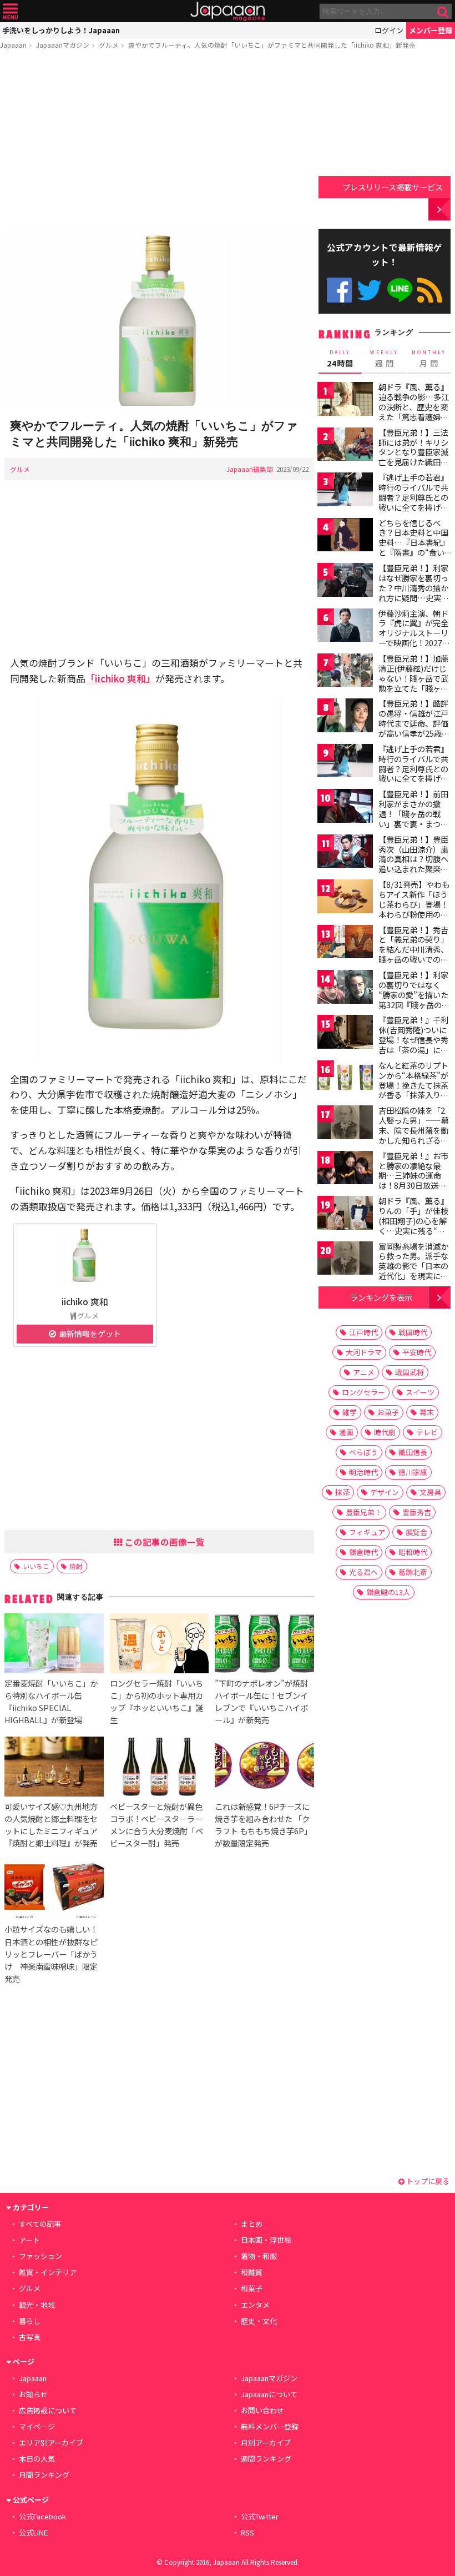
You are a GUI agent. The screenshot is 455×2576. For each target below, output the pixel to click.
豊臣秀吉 (417, 1512)
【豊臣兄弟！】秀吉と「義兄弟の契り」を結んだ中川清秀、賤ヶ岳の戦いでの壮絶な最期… (413, 949)
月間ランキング (44, 2475)
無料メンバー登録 (270, 2426)
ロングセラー (363, 1392)
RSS (430, 290)
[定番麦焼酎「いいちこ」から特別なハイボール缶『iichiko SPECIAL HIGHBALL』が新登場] (54, 1645)
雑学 (350, 1412)
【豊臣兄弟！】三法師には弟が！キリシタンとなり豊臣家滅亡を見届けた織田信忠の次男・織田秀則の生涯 (413, 457)
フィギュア (367, 1532)
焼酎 (76, 1566)
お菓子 (388, 1412)
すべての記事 (40, 2224)
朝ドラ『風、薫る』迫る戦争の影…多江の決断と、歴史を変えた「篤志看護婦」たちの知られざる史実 (414, 411)
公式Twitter (369, 290)
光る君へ (363, 1572)
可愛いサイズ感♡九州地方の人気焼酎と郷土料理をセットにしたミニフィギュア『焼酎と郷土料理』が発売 (51, 1825)
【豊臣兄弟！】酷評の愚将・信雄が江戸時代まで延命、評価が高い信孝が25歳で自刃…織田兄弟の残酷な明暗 (414, 728)
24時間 (340, 359)
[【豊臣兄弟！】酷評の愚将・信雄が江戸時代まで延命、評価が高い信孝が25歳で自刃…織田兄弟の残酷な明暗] (345, 717)
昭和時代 (413, 1552)
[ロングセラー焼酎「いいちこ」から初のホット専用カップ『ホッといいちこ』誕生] (159, 1645)
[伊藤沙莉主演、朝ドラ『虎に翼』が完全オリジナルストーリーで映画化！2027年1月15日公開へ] (345, 627)
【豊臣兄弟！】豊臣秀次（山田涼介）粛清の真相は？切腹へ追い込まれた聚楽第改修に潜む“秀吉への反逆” (413, 864)
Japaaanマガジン (63, 45)
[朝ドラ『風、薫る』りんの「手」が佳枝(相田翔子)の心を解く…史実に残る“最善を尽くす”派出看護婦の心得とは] (345, 1214)
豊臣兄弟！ (364, 1512)
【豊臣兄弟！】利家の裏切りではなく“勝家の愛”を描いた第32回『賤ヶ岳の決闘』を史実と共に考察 (414, 999)
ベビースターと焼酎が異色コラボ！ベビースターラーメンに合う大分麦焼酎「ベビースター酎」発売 (156, 1825)
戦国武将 (410, 1372)
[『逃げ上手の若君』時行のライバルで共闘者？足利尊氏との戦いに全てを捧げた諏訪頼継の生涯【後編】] (345, 763)
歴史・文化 (259, 2321)
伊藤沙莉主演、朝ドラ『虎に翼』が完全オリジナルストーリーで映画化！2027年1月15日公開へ (414, 633)
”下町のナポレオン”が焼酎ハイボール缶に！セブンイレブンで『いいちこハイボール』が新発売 (261, 1701)
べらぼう (363, 1452)
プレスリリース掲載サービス (393, 187)
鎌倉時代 (363, 1552)
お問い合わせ (262, 2410)
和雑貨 (252, 2272)
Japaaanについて (269, 2394)
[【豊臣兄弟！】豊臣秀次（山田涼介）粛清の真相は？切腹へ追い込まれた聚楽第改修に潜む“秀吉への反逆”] (345, 853)
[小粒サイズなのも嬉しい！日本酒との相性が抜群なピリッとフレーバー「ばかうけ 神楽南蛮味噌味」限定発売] (54, 1891)
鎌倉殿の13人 (388, 1592)
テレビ (427, 1432)
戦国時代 (413, 1332)
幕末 (427, 1412)
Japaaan (228, 11)
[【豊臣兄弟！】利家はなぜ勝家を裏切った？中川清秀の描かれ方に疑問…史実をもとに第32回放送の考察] (345, 582)
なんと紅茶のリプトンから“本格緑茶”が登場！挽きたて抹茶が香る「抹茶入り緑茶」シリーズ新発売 (413, 1085)
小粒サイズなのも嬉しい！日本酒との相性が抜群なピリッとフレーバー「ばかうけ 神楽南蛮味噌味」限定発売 (51, 1953)
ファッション (41, 2256)
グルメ (109, 45)
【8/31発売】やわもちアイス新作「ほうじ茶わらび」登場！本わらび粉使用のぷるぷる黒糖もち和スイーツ (414, 909)
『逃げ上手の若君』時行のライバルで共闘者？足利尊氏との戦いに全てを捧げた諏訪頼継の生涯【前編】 (413, 502)
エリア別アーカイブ (51, 2442)
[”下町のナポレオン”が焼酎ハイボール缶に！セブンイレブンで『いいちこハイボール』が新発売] (264, 1645)
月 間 (429, 359)
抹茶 (342, 1492)
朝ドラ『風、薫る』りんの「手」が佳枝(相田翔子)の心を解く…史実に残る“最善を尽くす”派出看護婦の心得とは (413, 1225)
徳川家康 (413, 1472)
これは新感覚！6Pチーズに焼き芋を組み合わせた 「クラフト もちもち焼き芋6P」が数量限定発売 (263, 1825)
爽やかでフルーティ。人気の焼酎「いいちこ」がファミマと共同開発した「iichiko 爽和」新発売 (272, 45)
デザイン (385, 1492)
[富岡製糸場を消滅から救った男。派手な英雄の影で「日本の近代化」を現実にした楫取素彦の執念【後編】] (345, 1260)
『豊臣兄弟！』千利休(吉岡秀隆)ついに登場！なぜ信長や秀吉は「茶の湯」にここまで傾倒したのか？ (413, 1044)
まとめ (252, 2224)
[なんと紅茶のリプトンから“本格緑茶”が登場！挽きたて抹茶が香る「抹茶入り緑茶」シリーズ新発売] (345, 1079)
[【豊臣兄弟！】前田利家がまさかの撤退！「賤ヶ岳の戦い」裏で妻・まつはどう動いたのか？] (345, 807)
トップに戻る (427, 2181)
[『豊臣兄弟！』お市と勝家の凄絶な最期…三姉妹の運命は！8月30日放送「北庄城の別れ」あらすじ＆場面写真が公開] (345, 1169)
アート (29, 2240)
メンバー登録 (431, 30)
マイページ (37, 2426)
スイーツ (420, 1392)
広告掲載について (48, 2410)
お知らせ (33, 2394)
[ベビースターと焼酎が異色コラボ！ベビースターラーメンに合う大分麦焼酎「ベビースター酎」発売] (159, 1768)
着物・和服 (259, 2256)
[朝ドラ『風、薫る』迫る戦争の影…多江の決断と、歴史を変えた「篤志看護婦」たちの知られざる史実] (345, 401)
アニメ (364, 1372)
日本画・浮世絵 (266, 2240)
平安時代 (417, 1352)
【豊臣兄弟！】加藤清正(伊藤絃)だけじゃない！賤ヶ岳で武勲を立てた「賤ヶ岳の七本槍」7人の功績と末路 (413, 683)
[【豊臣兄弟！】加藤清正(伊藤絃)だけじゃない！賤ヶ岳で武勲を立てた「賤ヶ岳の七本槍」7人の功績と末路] (345, 672)
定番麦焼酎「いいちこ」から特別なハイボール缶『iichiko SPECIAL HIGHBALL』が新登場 (51, 1701)
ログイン (389, 30)
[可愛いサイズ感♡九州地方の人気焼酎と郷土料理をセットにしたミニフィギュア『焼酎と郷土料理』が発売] (54, 1768)
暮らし (30, 2321)
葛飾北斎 (413, 1572)
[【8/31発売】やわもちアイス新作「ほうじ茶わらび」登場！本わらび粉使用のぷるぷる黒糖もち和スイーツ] (345, 898)
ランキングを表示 (381, 1297)
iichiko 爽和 (85, 1301)
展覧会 (416, 1532)
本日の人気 (37, 2459)
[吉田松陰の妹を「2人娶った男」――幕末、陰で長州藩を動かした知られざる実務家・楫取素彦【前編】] (345, 1124)
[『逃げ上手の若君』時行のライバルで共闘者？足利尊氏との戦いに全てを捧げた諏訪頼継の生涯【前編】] (345, 491)
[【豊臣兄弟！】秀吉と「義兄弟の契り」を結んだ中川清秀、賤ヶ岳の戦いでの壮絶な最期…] (345, 944)
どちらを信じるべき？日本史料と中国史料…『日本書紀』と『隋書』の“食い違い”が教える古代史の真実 (414, 547)
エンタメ (255, 2305)
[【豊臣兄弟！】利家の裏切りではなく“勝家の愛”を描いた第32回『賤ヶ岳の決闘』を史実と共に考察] (345, 988)
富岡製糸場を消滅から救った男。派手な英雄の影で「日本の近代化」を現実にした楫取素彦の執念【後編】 (413, 1271)
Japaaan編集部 (250, 469)
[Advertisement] (159, 143)
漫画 (346, 1432)
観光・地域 (37, 2305)
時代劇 (385, 1432)
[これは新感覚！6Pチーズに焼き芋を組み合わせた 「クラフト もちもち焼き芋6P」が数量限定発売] (264, 1768)
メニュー (10, 11)
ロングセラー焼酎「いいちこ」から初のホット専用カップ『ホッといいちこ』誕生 (156, 1701)
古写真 (30, 2337)
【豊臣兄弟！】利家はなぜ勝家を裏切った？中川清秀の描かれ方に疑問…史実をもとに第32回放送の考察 (414, 592)
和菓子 (252, 2288)
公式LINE (400, 290)
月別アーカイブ (266, 2442)
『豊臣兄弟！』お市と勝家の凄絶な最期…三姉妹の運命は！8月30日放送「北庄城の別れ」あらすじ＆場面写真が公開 (413, 1185)
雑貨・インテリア (48, 2272)
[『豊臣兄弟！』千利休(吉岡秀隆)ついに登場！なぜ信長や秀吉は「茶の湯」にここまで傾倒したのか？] (345, 1033)
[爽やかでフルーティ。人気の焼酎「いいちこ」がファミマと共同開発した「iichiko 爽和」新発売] (159, 320)
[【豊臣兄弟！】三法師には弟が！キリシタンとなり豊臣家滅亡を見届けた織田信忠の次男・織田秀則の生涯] (345, 446)
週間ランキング (266, 2459)
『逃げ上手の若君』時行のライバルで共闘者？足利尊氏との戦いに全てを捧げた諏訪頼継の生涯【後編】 (413, 773)
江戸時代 (363, 1332)
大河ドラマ (364, 1352)
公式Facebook (339, 290)
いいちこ (36, 1566)
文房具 (430, 1492)
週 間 (384, 359)
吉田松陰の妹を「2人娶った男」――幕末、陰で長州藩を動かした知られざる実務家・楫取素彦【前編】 (414, 1135)
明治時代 (363, 1472)
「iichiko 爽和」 (120, 678)
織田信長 (413, 1452)
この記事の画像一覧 (164, 1542)
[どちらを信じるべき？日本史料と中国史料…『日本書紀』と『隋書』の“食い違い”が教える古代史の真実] (345, 537)
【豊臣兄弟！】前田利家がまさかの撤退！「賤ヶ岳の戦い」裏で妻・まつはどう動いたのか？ (413, 813)
